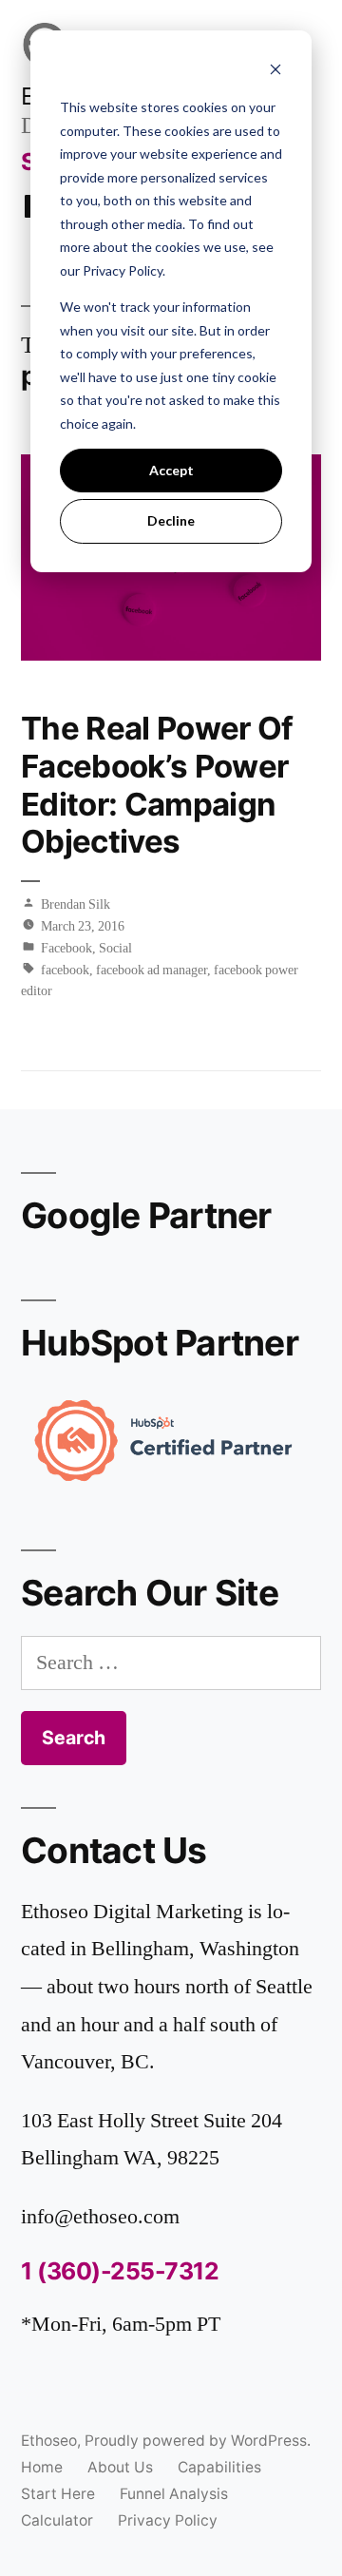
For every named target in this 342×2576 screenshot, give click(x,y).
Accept (171, 470)
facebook (65, 970)
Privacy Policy (168, 2520)
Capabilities (219, 2467)
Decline (171, 520)
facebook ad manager (152, 970)
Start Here (58, 2494)
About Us (120, 2467)
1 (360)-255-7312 (120, 2271)
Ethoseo (49, 2441)
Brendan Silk (76, 904)
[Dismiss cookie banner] (275, 72)
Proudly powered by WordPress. (198, 2441)
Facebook (66, 948)
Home (42, 2467)
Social (115, 948)
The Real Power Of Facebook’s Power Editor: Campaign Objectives (157, 785)
